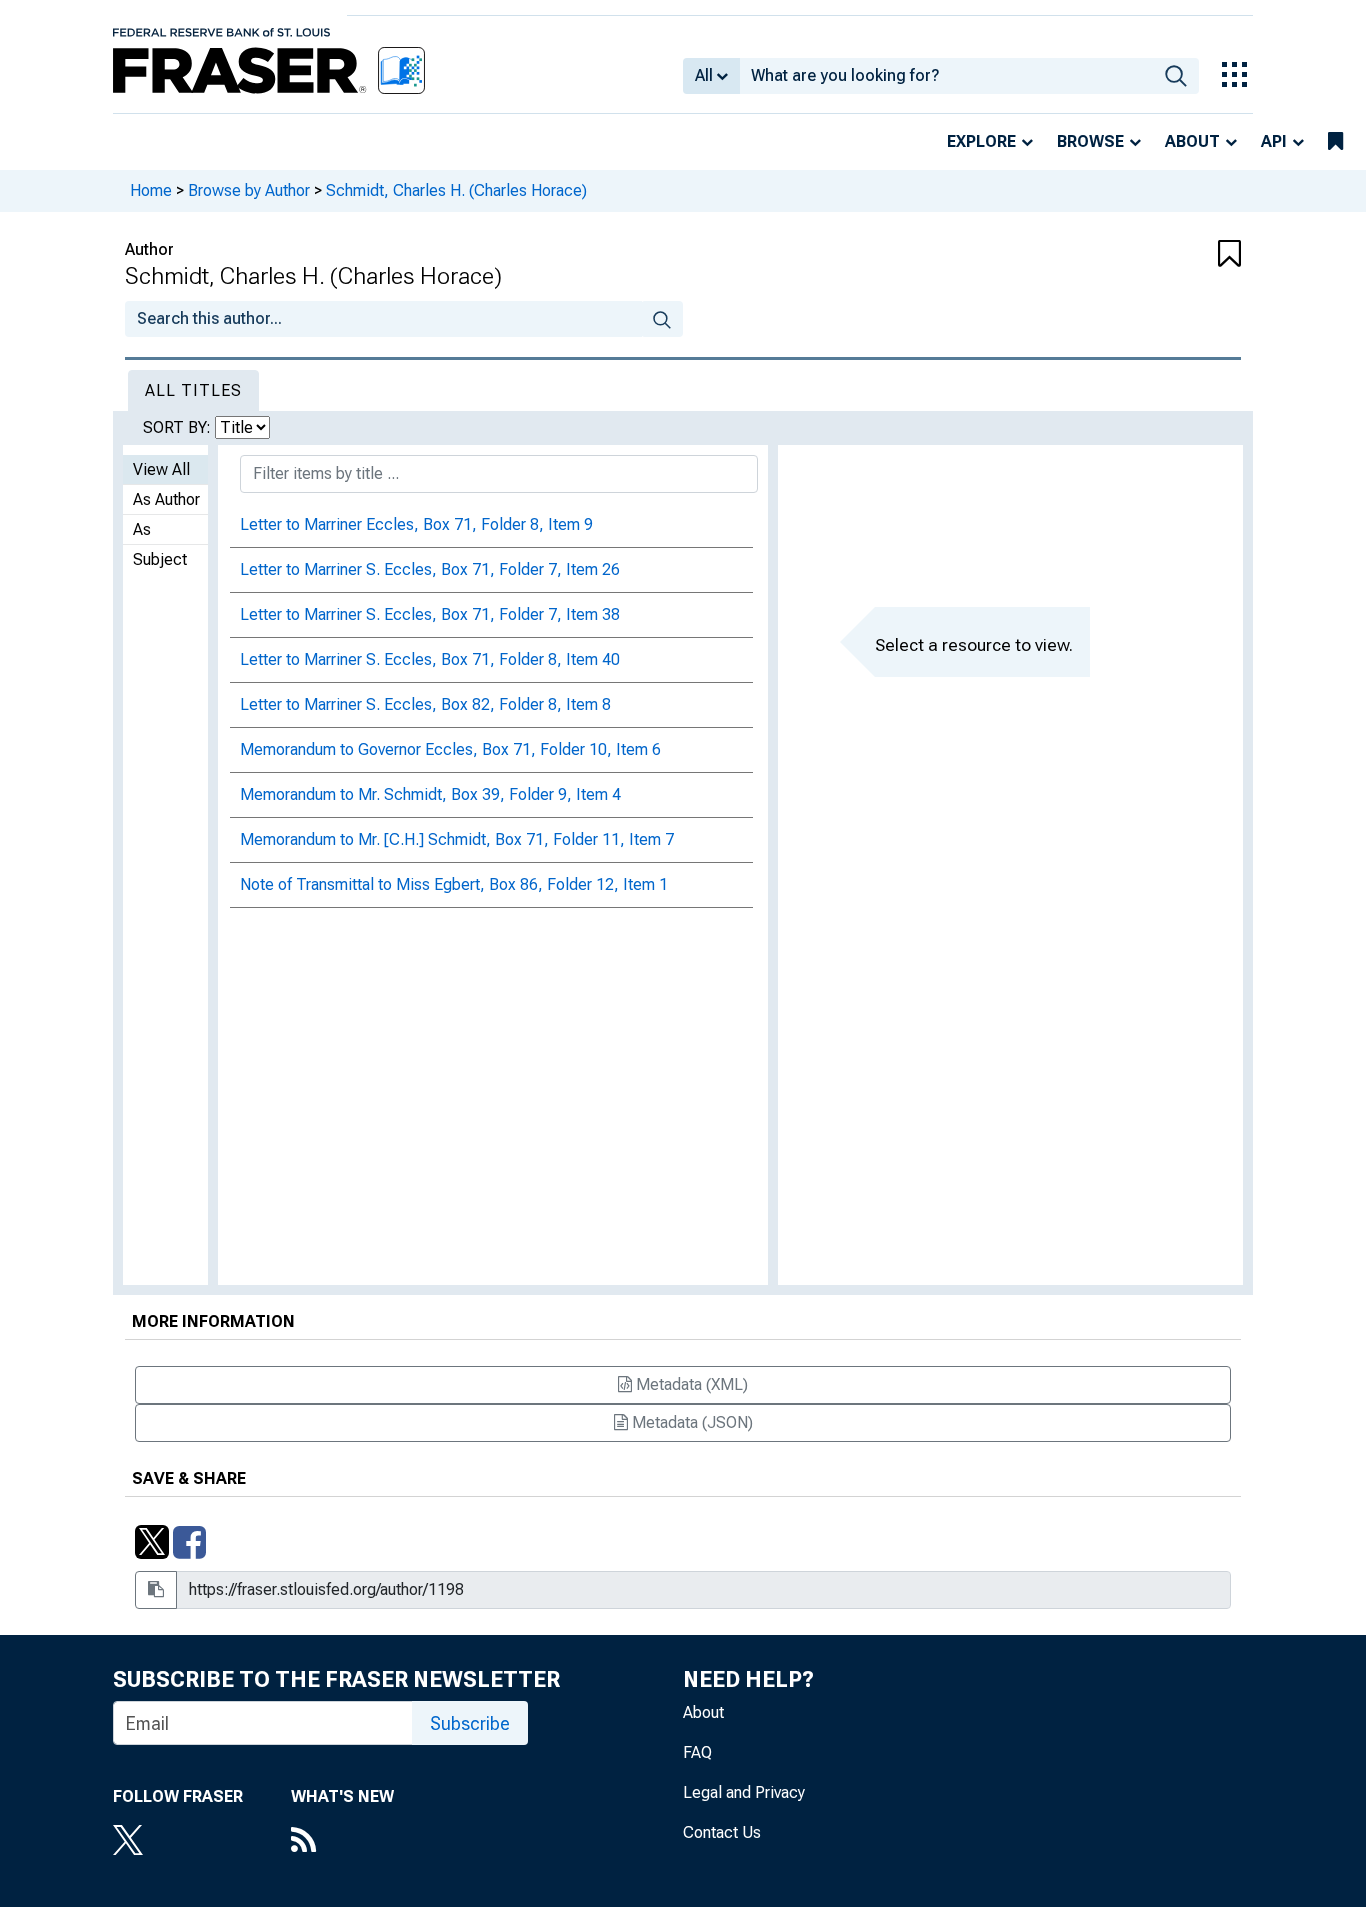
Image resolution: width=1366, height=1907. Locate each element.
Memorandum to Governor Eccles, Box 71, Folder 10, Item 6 (450, 749)
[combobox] (946, 76)
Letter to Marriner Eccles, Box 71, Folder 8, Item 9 (416, 524)
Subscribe (470, 1723)
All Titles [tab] (193, 390)
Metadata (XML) (690, 1384)
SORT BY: (179, 427)
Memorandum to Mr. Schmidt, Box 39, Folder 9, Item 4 (430, 794)
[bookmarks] (1335, 142)
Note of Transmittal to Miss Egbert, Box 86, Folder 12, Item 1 (454, 884)
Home (151, 190)
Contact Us (722, 1832)
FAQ (697, 1752)
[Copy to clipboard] (156, 1590)
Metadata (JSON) (690, 1422)
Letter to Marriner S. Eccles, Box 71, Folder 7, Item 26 (430, 569)
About (1192, 141)
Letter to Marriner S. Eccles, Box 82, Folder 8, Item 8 (425, 704)
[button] (1148, 255)
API (1274, 141)
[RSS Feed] (342, 1842)
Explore (981, 141)
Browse (1090, 141)
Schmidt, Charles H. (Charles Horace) (456, 190)
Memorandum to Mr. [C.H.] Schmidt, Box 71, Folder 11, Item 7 (457, 839)
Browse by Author (249, 190)
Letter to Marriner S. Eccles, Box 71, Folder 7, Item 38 (430, 614)
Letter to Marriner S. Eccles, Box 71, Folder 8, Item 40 (430, 659)
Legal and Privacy (744, 1792)
